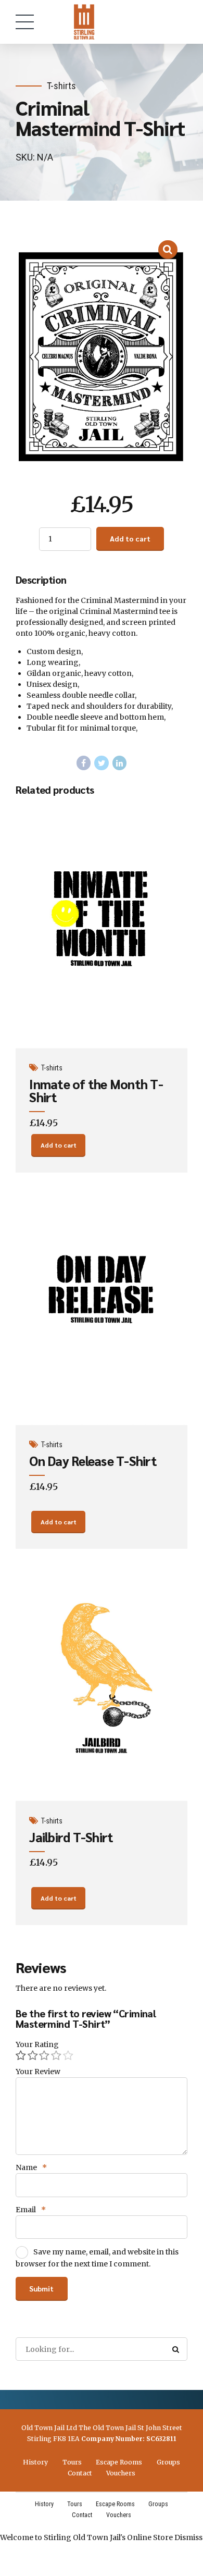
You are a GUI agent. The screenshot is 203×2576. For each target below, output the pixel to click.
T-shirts (61, 86)
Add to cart (130, 538)
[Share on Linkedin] (120, 763)
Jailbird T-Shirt (71, 1837)
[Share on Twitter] (102, 763)
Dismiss (188, 2537)
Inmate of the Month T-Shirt (96, 1090)
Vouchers (121, 2473)
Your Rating (37, 2044)
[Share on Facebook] (84, 763)
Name (31, 2167)
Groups (168, 2462)
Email (31, 2210)
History (35, 2462)
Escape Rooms (119, 2462)
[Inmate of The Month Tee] (102, 927)
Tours (72, 2462)
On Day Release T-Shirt (93, 1460)
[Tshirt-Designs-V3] (102, 1303)
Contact (80, 2473)
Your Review (38, 2072)
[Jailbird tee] (102, 1679)
